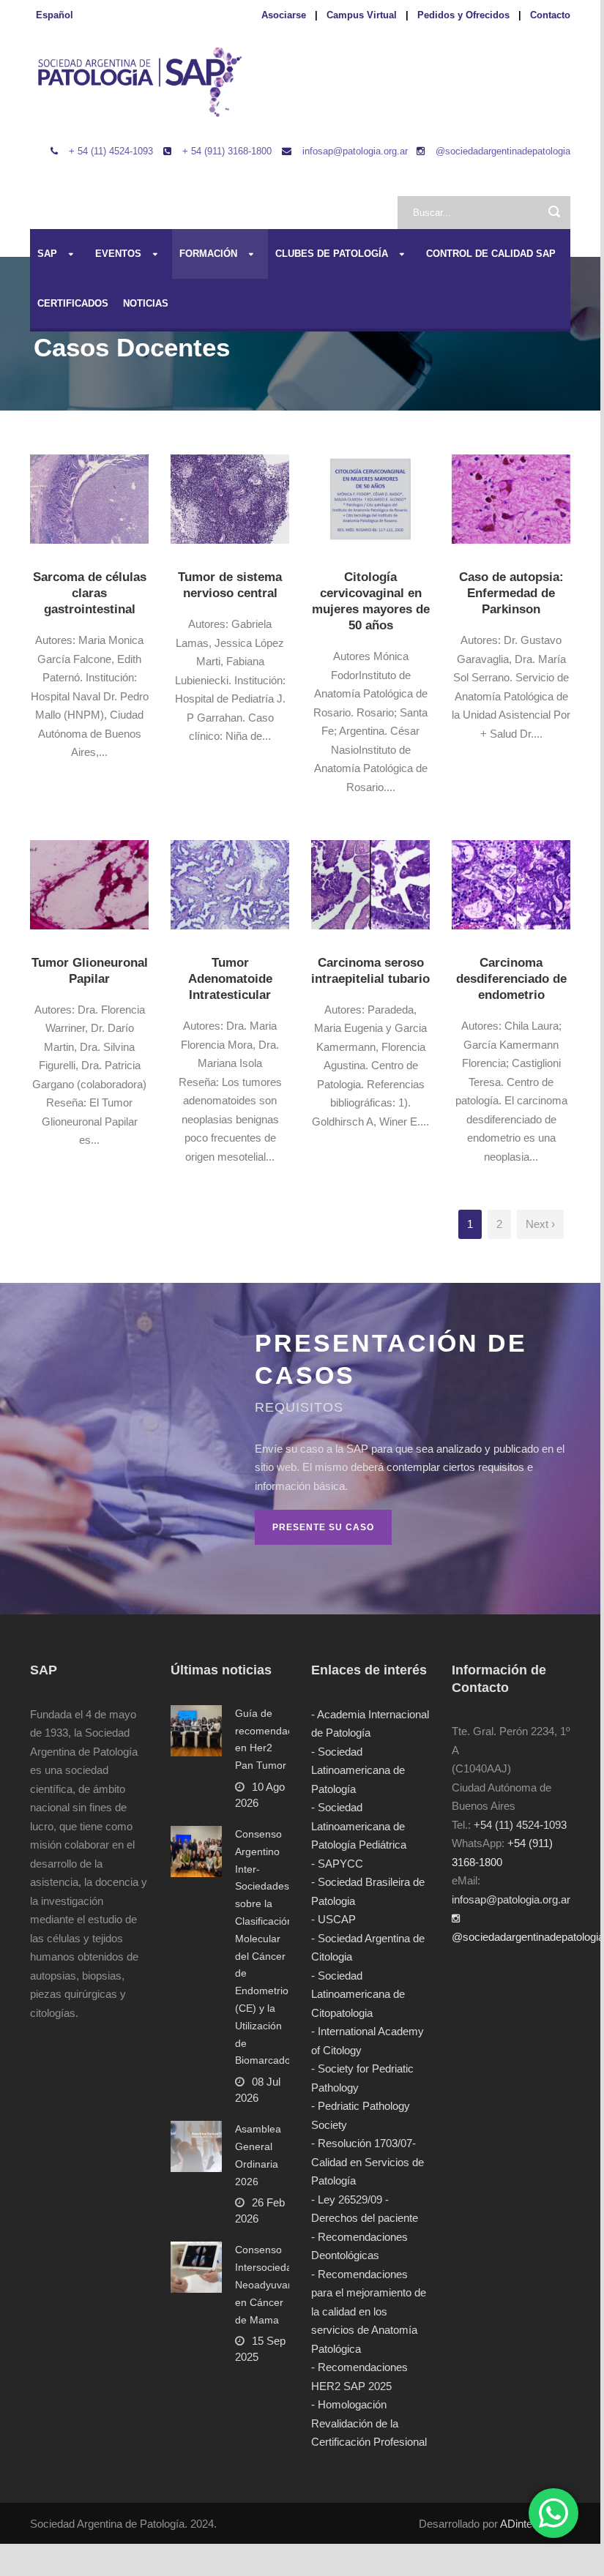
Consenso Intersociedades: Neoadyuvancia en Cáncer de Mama (273, 2284)
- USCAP (333, 1919)
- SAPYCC (337, 1864)
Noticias (146, 303)
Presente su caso (323, 1527)
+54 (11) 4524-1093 (520, 1825)
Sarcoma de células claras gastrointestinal (90, 593)
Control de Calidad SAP (491, 254)
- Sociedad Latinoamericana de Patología (358, 1770)
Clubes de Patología (332, 254)
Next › (540, 1224)
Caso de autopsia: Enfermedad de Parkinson (511, 593)
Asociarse (284, 15)
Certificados (73, 303)
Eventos (118, 254)
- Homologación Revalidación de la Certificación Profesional (369, 2423)
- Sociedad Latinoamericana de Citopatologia (358, 1994)
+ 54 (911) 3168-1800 (227, 151)
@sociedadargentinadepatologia (503, 151)
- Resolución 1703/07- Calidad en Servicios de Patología (368, 2162)
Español (55, 15)
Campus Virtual (362, 15)
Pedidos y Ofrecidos (463, 15)
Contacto (550, 15)
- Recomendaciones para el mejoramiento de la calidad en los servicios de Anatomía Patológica (369, 2311)
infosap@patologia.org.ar (355, 151)
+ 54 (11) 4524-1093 (111, 151)
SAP (47, 254)
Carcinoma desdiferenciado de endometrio (511, 979)
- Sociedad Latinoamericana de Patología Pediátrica (359, 1826)
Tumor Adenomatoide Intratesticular (230, 979)
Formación (208, 254)
